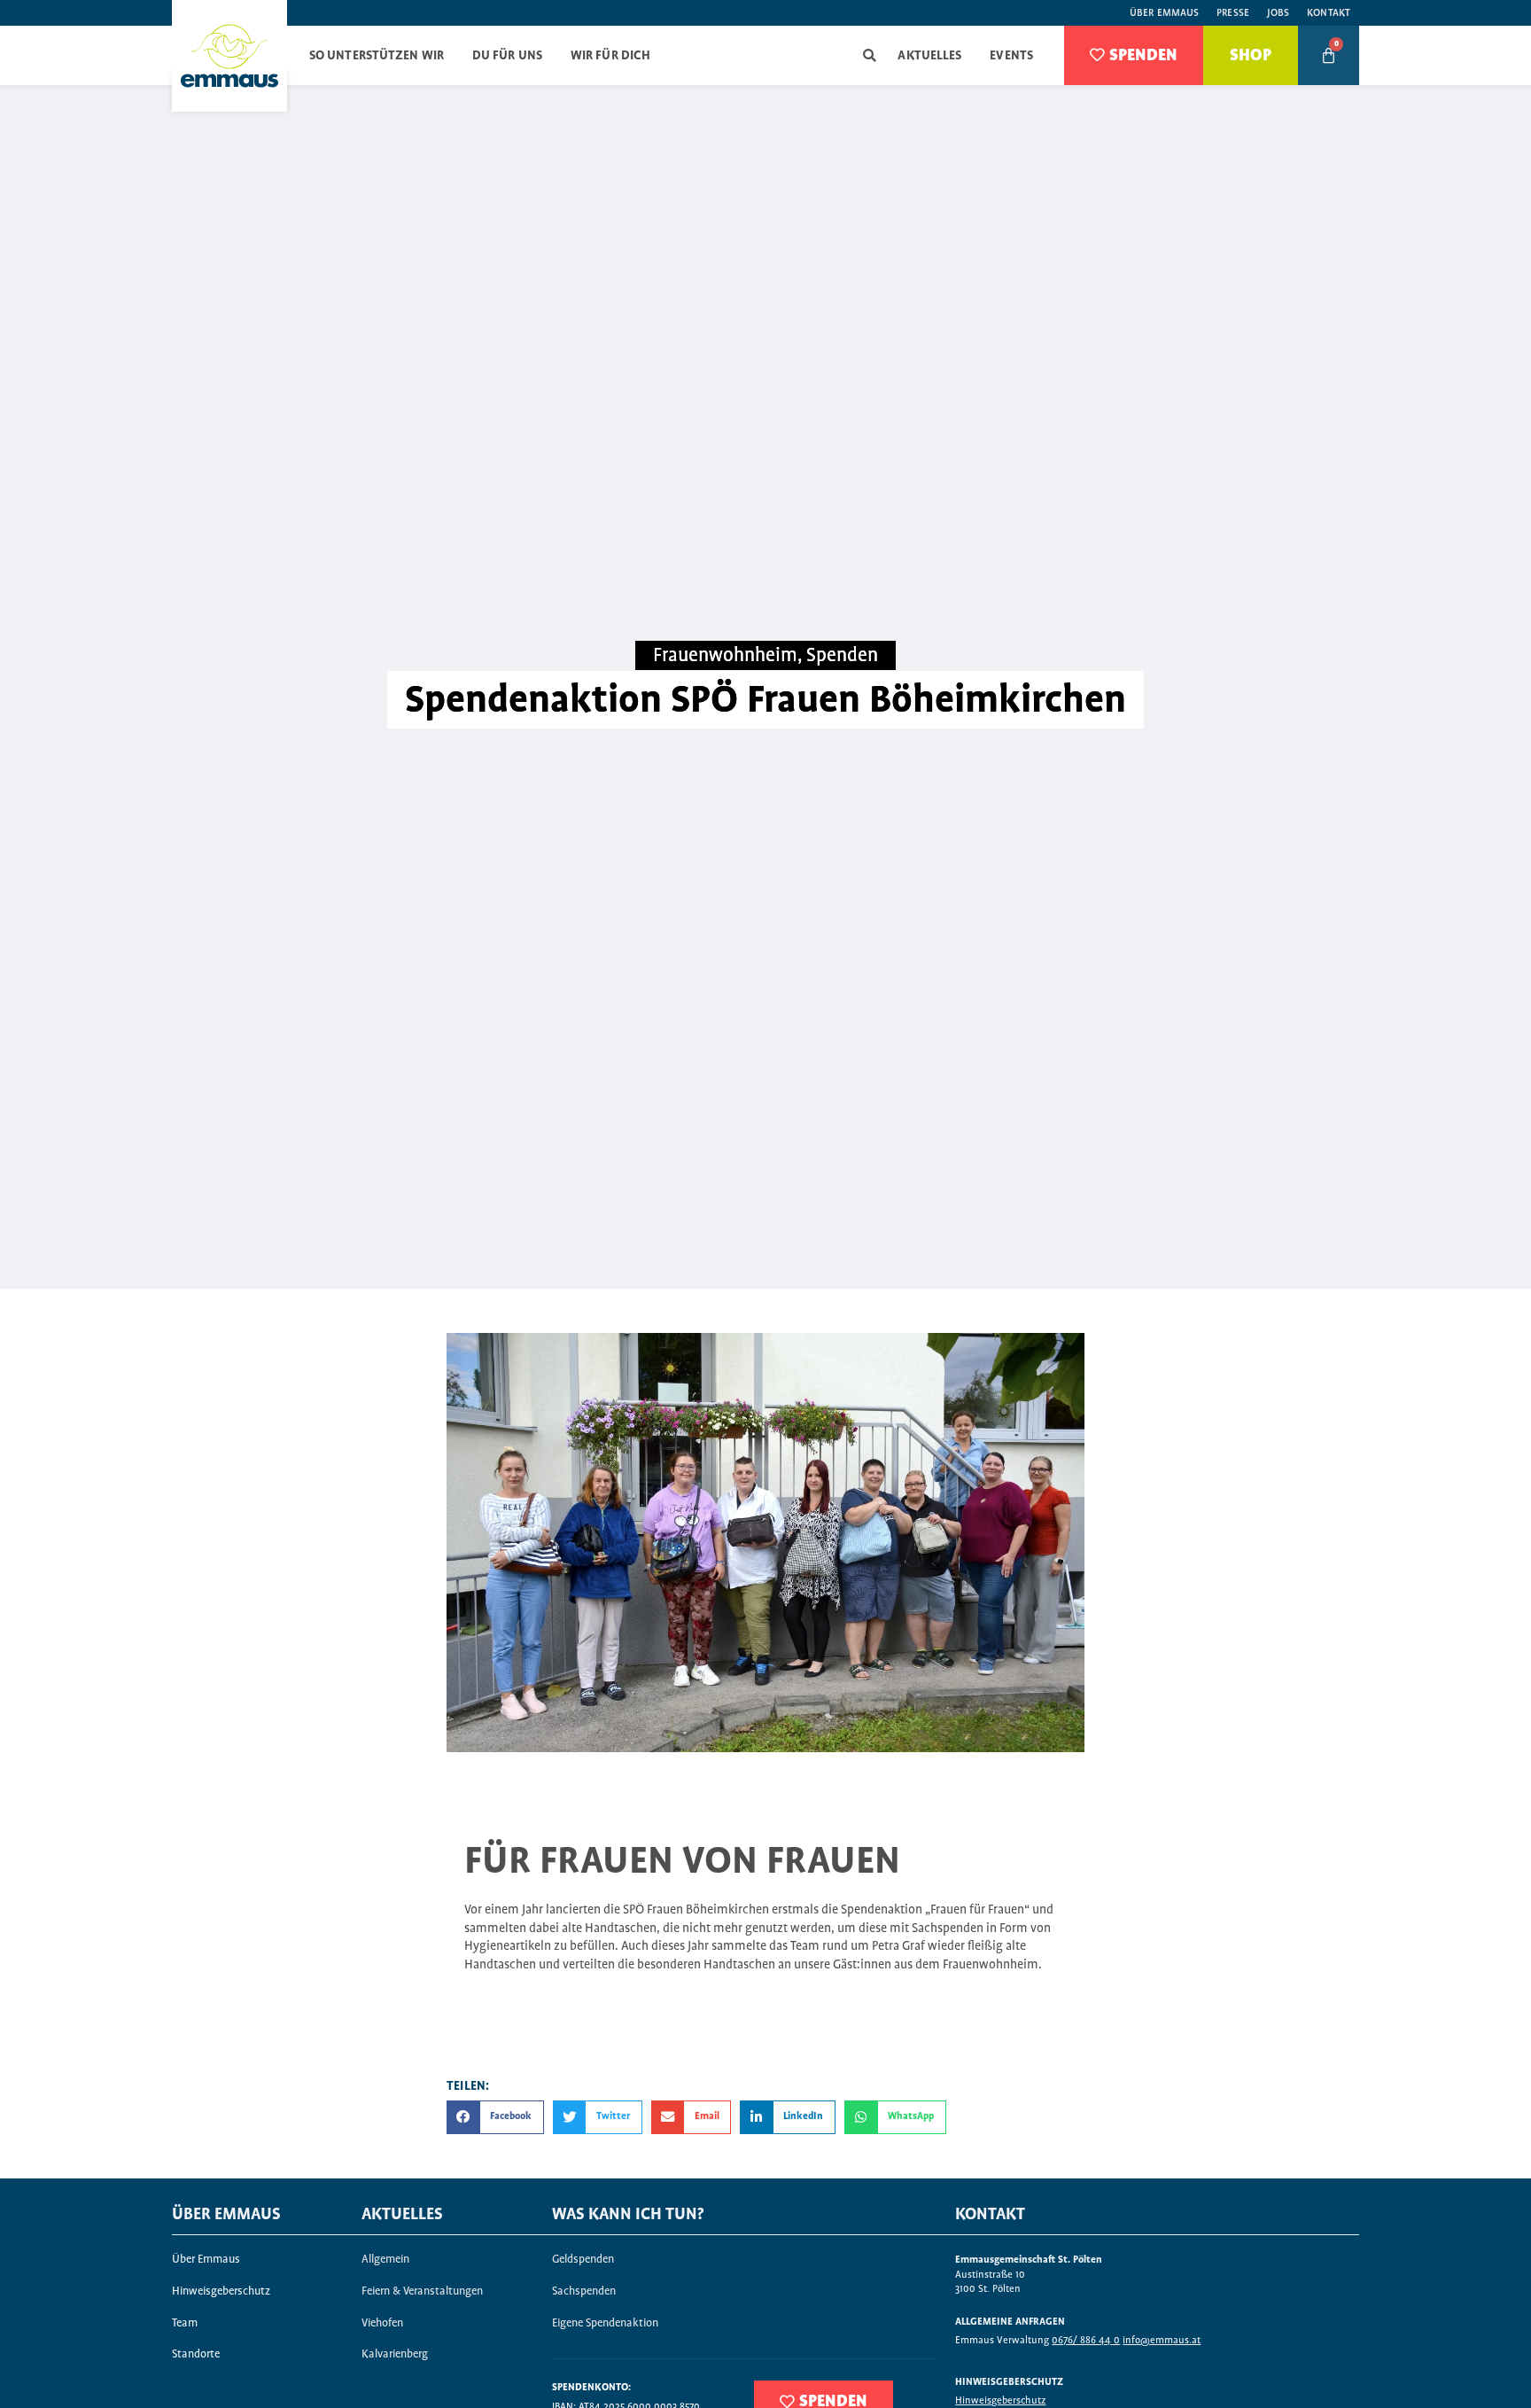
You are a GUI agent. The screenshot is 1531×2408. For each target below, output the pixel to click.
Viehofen (382, 2323)
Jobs (1278, 13)
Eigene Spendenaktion (605, 2323)
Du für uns (507, 56)
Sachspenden (584, 2291)
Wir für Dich (610, 56)
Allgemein (385, 2260)
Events (1011, 56)
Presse (1233, 13)
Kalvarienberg (395, 2354)
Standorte (196, 2354)
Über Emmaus (1164, 13)
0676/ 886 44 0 (1086, 2340)
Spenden (842, 656)
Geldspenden (583, 2260)
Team (185, 2323)
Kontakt (1329, 13)
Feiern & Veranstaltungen (422, 2291)
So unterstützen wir (377, 56)
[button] (870, 55)
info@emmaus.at (1162, 2340)
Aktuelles (929, 56)
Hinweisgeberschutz (221, 2291)
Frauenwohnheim (725, 656)
